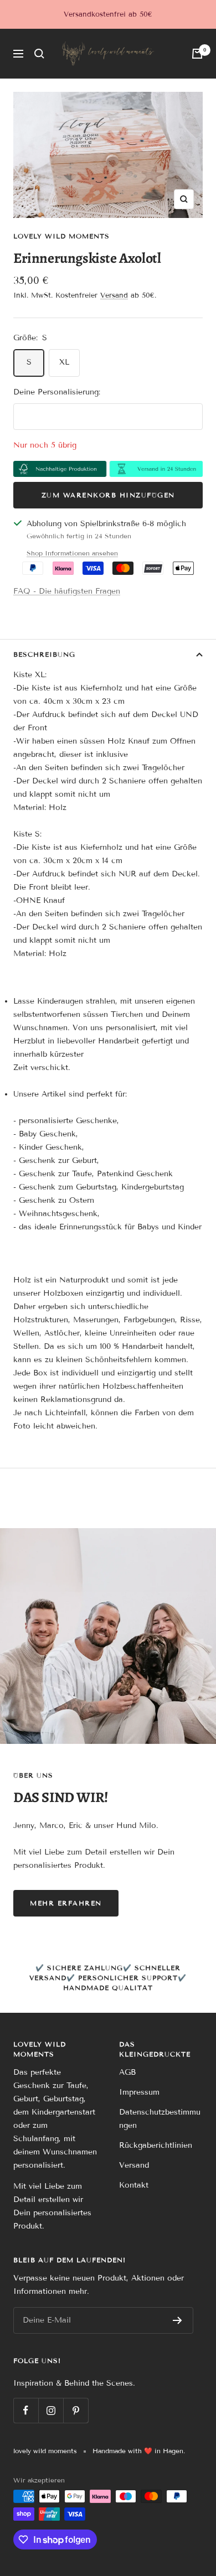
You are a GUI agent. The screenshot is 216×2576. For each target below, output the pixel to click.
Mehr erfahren (66, 1903)
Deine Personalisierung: (57, 392)
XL (64, 362)
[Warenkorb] (197, 54)
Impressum (139, 2092)
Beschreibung (44, 654)
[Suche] (39, 54)
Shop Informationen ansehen (72, 553)
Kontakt (134, 2185)
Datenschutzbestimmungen (160, 2119)
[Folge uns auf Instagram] (51, 2410)
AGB (127, 2072)
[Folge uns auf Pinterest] (76, 2410)
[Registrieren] (178, 2320)
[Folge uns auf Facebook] (26, 2410)
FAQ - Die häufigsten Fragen (67, 591)
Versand (114, 295)
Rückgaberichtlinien (156, 2145)
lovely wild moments (61, 236)
